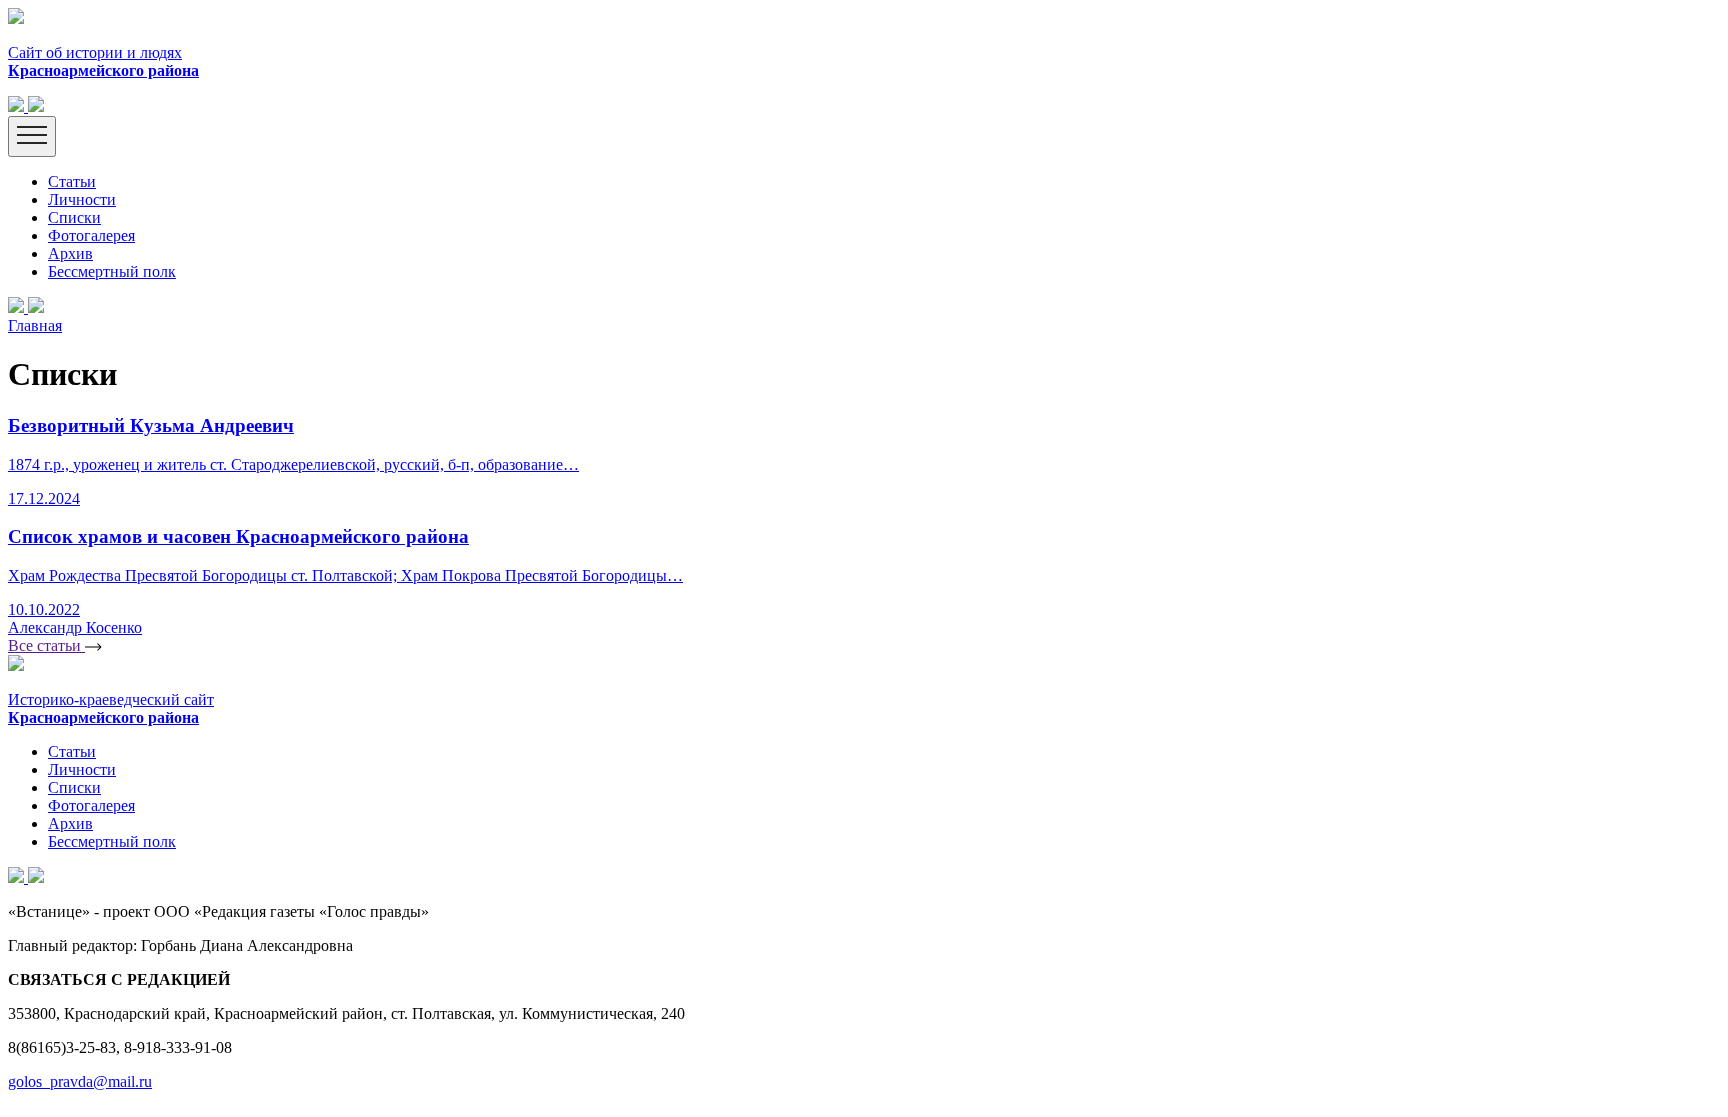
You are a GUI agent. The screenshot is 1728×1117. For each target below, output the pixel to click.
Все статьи (46, 645)
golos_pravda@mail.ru (80, 1081)
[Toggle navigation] (32, 136)
